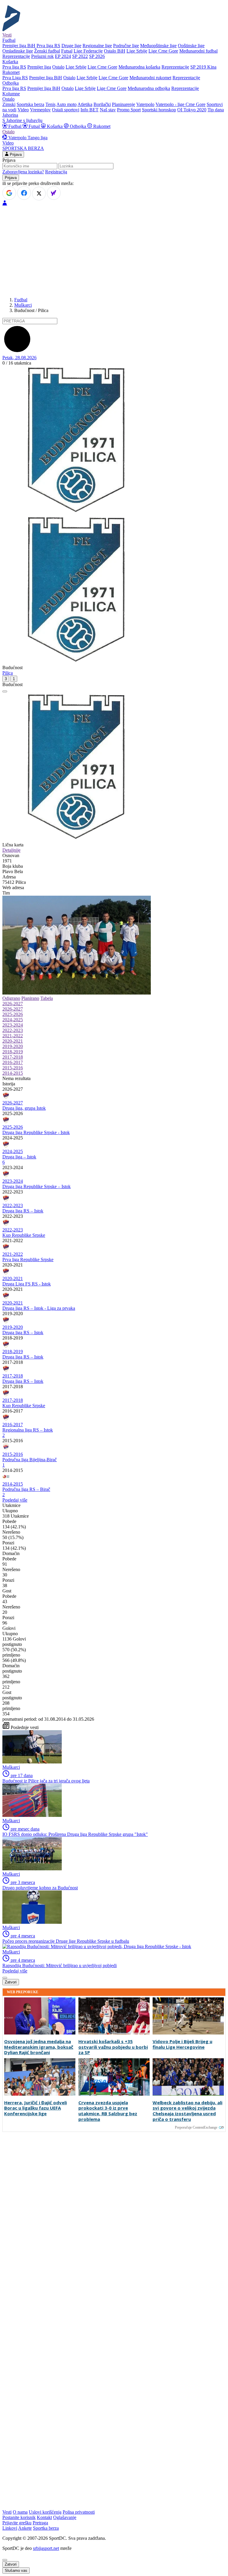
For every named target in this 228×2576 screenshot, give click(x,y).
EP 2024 (63, 56)
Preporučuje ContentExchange (196, 2127)
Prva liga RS (48, 46)
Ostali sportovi (66, 110)
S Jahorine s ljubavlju (22, 120)
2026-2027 (13, 1004)
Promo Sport (129, 110)
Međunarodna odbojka (149, 88)
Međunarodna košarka (139, 67)
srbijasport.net (46, 2548)
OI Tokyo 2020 (192, 110)
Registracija (56, 172)
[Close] (5, 2560)
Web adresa (13, 888)
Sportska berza (30, 104)
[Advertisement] (114, 251)
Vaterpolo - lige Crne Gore (180, 104)
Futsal (67, 51)
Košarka (55, 126)
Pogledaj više (15, 1500)
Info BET (90, 110)
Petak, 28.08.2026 (19, 358)
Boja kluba (13, 866)
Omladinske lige (18, 51)
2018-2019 (13, 1052)
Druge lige (71, 46)
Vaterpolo (145, 104)
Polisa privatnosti (79, 2512)
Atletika (85, 104)
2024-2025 (13, 1020)
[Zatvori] (5, 691)
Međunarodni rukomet (150, 78)
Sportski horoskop (159, 110)
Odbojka (78, 126)
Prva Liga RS (15, 78)
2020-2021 (13, 1041)
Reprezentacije (16, 56)
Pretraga (40, 2523)
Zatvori (11, 1982)
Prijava (15, 155)
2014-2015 (13, 1073)
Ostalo (58, 67)
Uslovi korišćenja (45, 2512)
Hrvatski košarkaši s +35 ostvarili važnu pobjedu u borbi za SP (113, 2047)
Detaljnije (11, 850)
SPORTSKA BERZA (23, 148)
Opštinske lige (191, 46)
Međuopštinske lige (158, 46)
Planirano (30, 998)
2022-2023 (13, 1030)
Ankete (25, 2528)
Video (23, 110)
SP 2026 (97, 56)
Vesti (7, 35)
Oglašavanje (65, 2517)
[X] (39, 194)
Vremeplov (40, 110)
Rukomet (101, 126)
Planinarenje (123, 104)
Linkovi (10, 2528)
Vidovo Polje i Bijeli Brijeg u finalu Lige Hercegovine (182, 2044)
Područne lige (126, 46)
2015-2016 (13, 1068)
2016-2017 (13, 1062)
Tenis (50, 104)
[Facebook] (24, 193)
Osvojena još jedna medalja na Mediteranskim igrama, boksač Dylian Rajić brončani (39, 2047)
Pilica (8, 673)
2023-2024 (13, 1025)
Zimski (9, 104)
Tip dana (216, 110)
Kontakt (44, 2517)
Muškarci (23, 305)
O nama (20, 2512)
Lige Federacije (88, 51)
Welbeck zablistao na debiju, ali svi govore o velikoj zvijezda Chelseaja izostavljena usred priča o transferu (187, 2111)
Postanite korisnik (19, 2517)
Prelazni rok (42, 56)
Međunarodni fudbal (198, 51)
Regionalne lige (97, 46)
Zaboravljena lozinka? (23, 172)
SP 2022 (80, 56)
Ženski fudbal (47, 51)
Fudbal (15, 126)
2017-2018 (13, 1057)
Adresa (9, 877)
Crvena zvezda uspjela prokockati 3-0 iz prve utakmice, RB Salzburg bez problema (108, 2111)
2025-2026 (13, 1014)
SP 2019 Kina (203, 67)
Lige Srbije (137, 51)
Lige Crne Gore (163, 51)
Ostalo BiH (115, 51)
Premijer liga (39, 67)
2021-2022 (13, 1036)
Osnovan (11, 855)
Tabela (47, 998)
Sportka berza (46, 2528)
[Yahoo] (54, 193)
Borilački (102, 104)
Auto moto (66, 104)
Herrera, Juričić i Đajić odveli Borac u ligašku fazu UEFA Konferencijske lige (35, 2108)
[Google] (9, 193)
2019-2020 (13, 1046)
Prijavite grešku (17, 2523)
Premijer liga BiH (19, 46)
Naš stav (108, 110)
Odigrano (11, 998)
